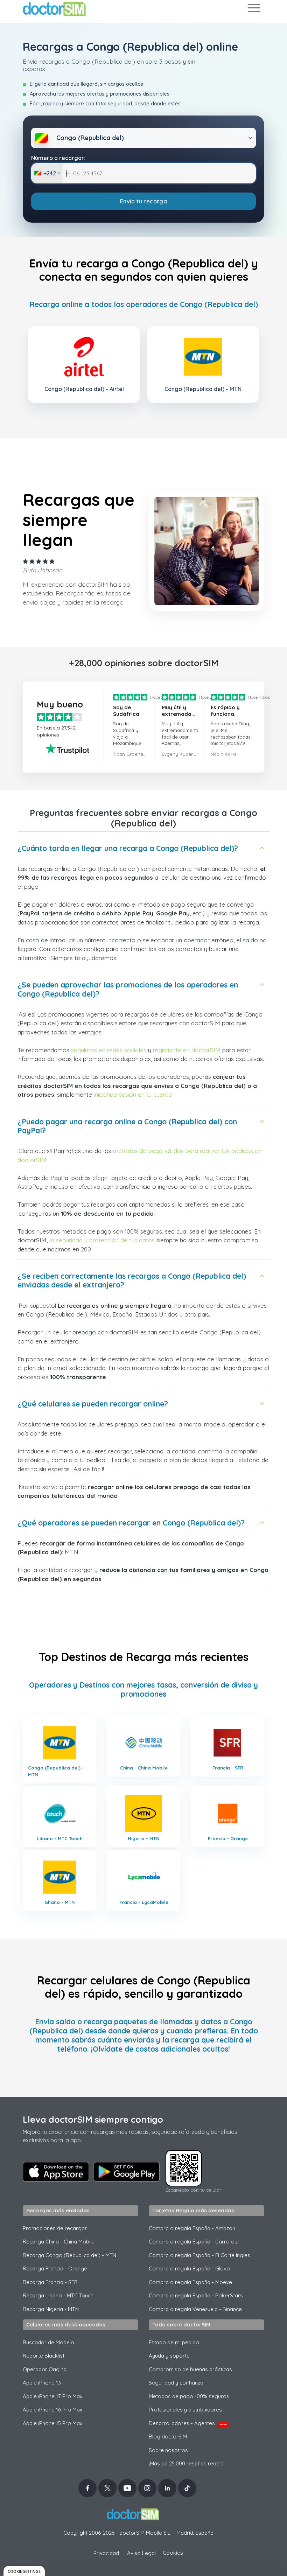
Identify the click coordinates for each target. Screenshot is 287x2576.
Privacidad (106, 2553)
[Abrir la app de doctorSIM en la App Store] (56, 2172)
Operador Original (45, 2369)
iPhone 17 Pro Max (52, 2396)
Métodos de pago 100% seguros (189, 2396)
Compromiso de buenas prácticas (190, 2369)
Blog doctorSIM (168, 2437)
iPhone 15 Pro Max (52, 2423)
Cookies (173, 2553)
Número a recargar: (58, 158)
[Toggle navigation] (254, 9)
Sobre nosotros (168, 2450)
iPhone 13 (42, 2383)
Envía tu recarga (143, 201)
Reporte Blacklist (44, 2356)
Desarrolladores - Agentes (188, 2423)
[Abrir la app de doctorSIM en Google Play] (127, 2172)
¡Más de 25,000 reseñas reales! (187, 2463)
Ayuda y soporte (169, 2356)
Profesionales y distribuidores (185, 2410)
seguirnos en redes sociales (109, 1050)
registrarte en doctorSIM (187, 1050)
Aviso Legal (141, 2553)
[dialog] (24, 2571)
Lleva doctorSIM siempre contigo (93, 2119)
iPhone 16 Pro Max (52, 2410)
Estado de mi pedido (174, 2342)
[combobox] (47, 173)
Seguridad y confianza (176, 2383)
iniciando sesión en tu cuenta (133, 1094)
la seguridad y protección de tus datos (102, 1240)
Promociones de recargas (55, 2228)
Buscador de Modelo (48, 2342)
